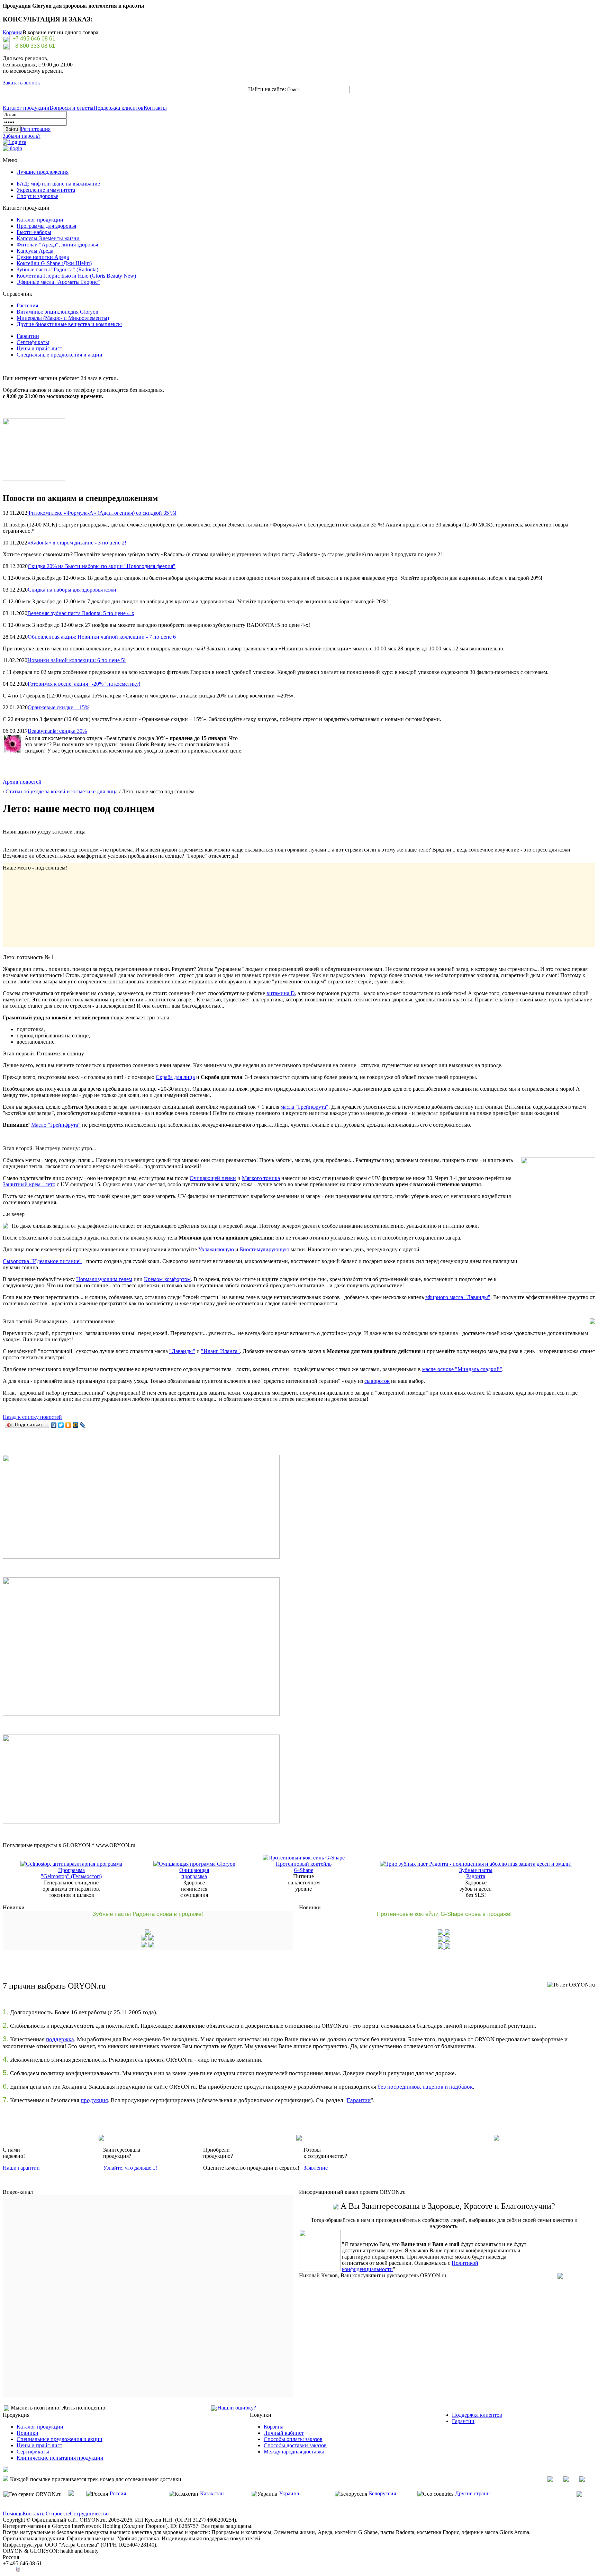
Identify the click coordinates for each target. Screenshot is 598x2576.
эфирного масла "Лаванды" (458, 1297)
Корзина (13, 32)
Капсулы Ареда (35, 251)
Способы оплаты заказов (293, 2439)
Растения (27, 305)
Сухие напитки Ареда (43, 257)
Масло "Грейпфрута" (56, 1125)
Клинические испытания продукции (60, 2458)
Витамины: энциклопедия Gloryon (57, 312)
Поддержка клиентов (119, 108)
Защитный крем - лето (29, 1184)
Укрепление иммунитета (46, 190)
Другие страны (473, 2493)
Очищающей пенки (213, 1178)
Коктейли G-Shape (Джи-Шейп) (54, 263)
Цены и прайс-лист (39, 348)
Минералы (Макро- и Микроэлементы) (63, 318)
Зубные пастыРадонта (476, 1873)
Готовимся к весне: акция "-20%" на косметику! (84, 684)
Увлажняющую (216, 1249)
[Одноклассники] (68, 1425)
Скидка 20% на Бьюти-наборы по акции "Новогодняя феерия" (102, 566)
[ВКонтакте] (54, 1425)
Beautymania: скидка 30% (57, 731)
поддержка (60, 2039)
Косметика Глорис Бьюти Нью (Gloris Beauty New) (76, 276)
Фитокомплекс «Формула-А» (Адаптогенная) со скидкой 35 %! (102, 513)
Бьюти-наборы (34, 232)
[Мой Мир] (76, 1425)
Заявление (316, 2168)
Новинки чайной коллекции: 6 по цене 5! (76, 660)
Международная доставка (294, 2452)
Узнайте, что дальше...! (130, 2168)
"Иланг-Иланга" (220, 1351)
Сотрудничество (89, 2514)
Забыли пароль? (22, 136)
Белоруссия (382, 2493)
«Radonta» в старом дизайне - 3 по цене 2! (77, 543)
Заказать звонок (21, 83)
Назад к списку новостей (32, 1417)
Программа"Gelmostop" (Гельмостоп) (71, 1873)
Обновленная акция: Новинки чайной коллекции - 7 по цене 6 (102, 637)
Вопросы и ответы (71, 108)
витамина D (281, 993)
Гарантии (28, 336)
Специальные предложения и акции (60, 355)
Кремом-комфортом (167, 1279)
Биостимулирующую (265, 1249)
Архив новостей (22, 782)
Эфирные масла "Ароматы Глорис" (58, 282)
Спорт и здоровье (37, 196)
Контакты (155, 108)
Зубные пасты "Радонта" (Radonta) (57, 269)
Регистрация (36, 129)
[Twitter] (61, 1425)
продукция (94, 2100)
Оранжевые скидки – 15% (58, 707)
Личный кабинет (284, 2433)
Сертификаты (33, 342)
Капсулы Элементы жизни (48, 238)
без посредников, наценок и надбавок (425, 2087)
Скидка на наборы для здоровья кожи (72, 590)
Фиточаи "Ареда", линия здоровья (57, 245)
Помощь (13, 2514)
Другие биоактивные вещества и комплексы (69, 324)
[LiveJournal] (83, 1425)
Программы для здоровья (46, 226)
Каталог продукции (26, 108)
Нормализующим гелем (104, 1279)
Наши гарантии (21, 2168)
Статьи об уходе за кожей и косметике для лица (62, 791)
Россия (118, 2493)
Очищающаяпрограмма (194, 1873)
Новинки (28, 2433)
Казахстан (212, 2493)
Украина (289, 2493)
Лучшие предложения (43, 172)
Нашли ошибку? (237, 2408)
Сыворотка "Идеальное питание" (42, 1261)
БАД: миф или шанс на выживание (58, 184)
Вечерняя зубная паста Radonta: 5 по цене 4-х (81, 613)
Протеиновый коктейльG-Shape (304, 1867)
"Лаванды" (182, 1351)
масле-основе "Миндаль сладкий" (462, 1369)
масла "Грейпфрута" (305, 1107)
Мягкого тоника (261, 1178)
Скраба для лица (175, 1077)
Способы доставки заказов (295, 2445)
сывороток (377, 1381)
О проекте (58, 2514)
